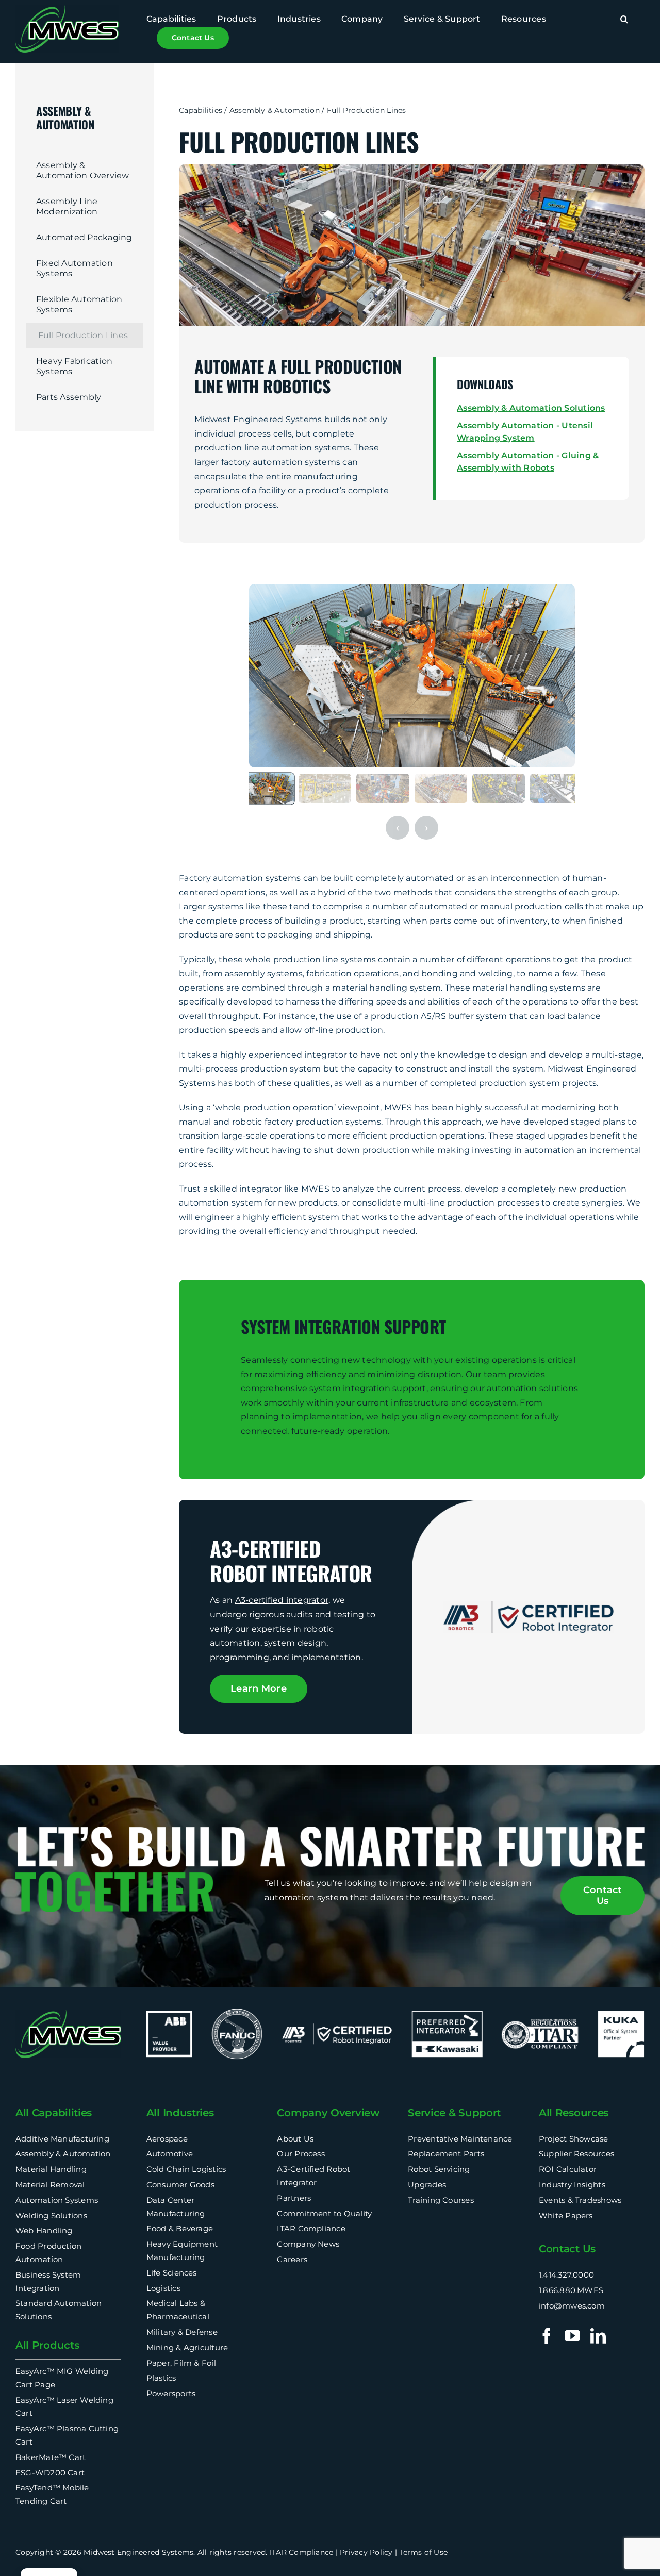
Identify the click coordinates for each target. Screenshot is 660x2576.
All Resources (574, 2113)
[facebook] (547, 2336)
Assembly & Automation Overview (83, 170)
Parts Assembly (69, 397)
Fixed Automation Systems (75, 268)
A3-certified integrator (282, 1600)
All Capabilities (54, 2113)
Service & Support (454, 2113)
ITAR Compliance (302, 2552)
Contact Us (567, 2249)
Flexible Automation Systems (79, 304)
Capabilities (201, 110)
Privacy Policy (366, 2552)
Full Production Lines (83, 335)
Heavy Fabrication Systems (74, 366)
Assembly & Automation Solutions (531, 408)
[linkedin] (598, 2336)
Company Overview (328, 2113)
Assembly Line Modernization (67, 206)
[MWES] (67, 9)
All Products (47, 2345)
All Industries (180, 2113)
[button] (624, 20)
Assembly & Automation (275, 110)
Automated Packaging (84, 237)
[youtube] (572, 2336)
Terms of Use (423, 2552)
